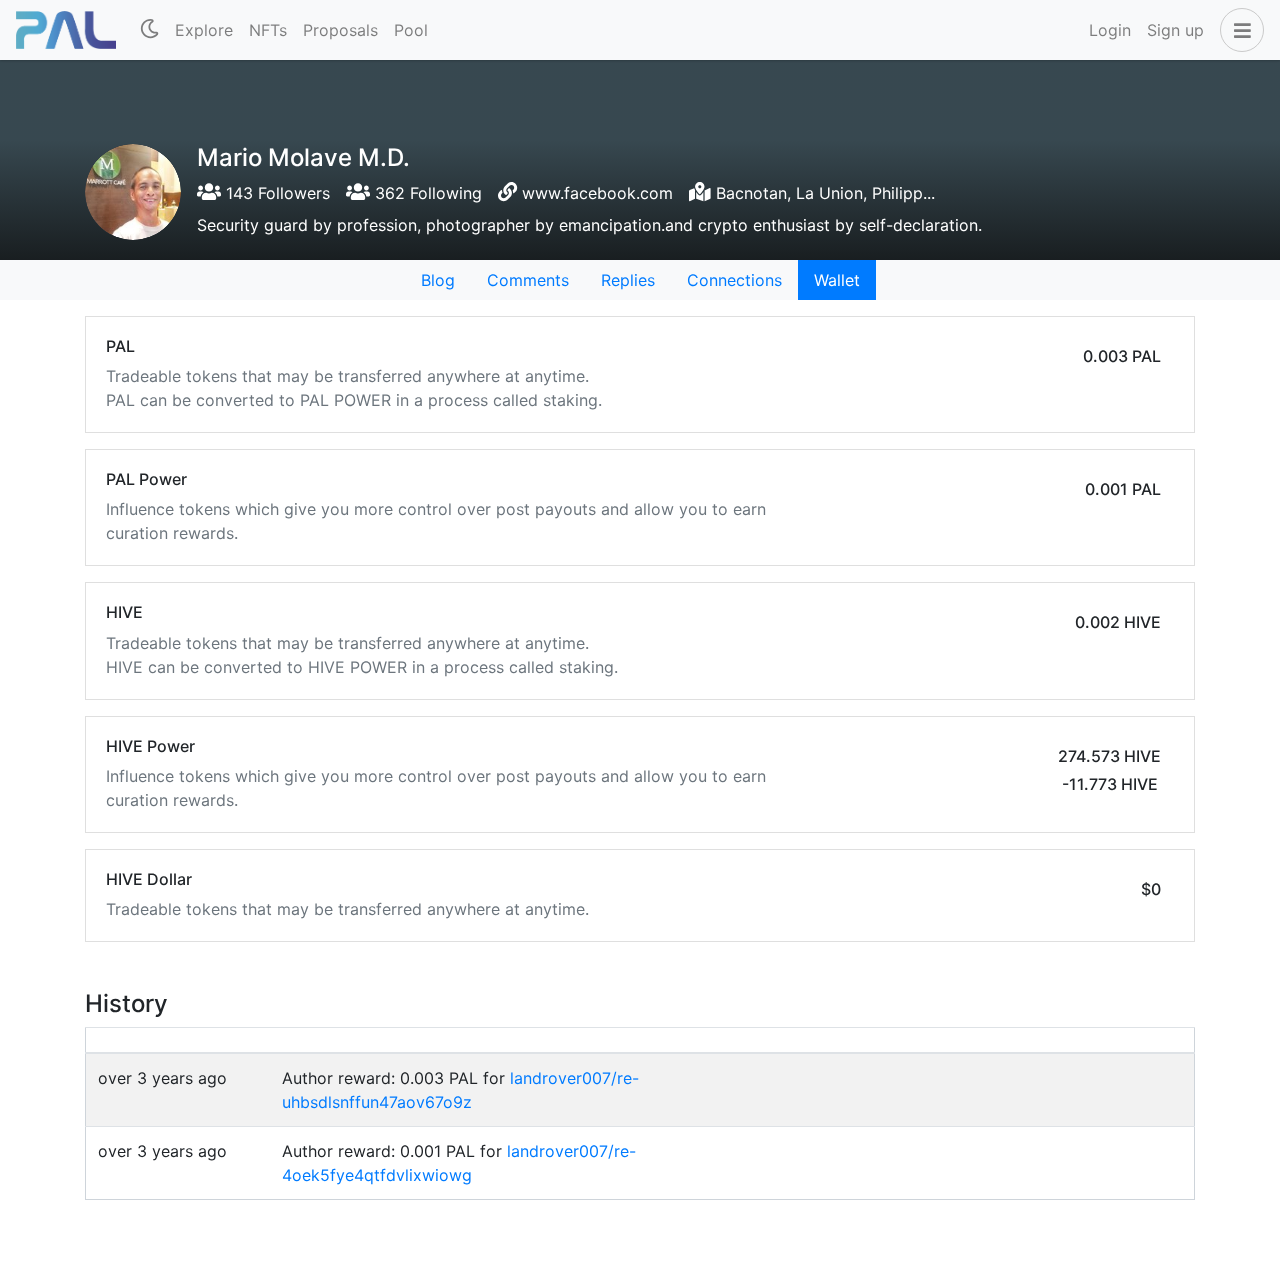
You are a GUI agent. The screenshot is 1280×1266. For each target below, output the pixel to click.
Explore (204, 30)
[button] (1238, 30)
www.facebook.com (597, 193)
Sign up (1175, 30)
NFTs (268, 30)
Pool (411, 30)
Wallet (837, 280)
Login (1110, 30)
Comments (528, 280)
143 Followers (275, 193)
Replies (628, 280)
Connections (734, 280)
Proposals (340, 30)
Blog (438, 280)
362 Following (426, 193)
